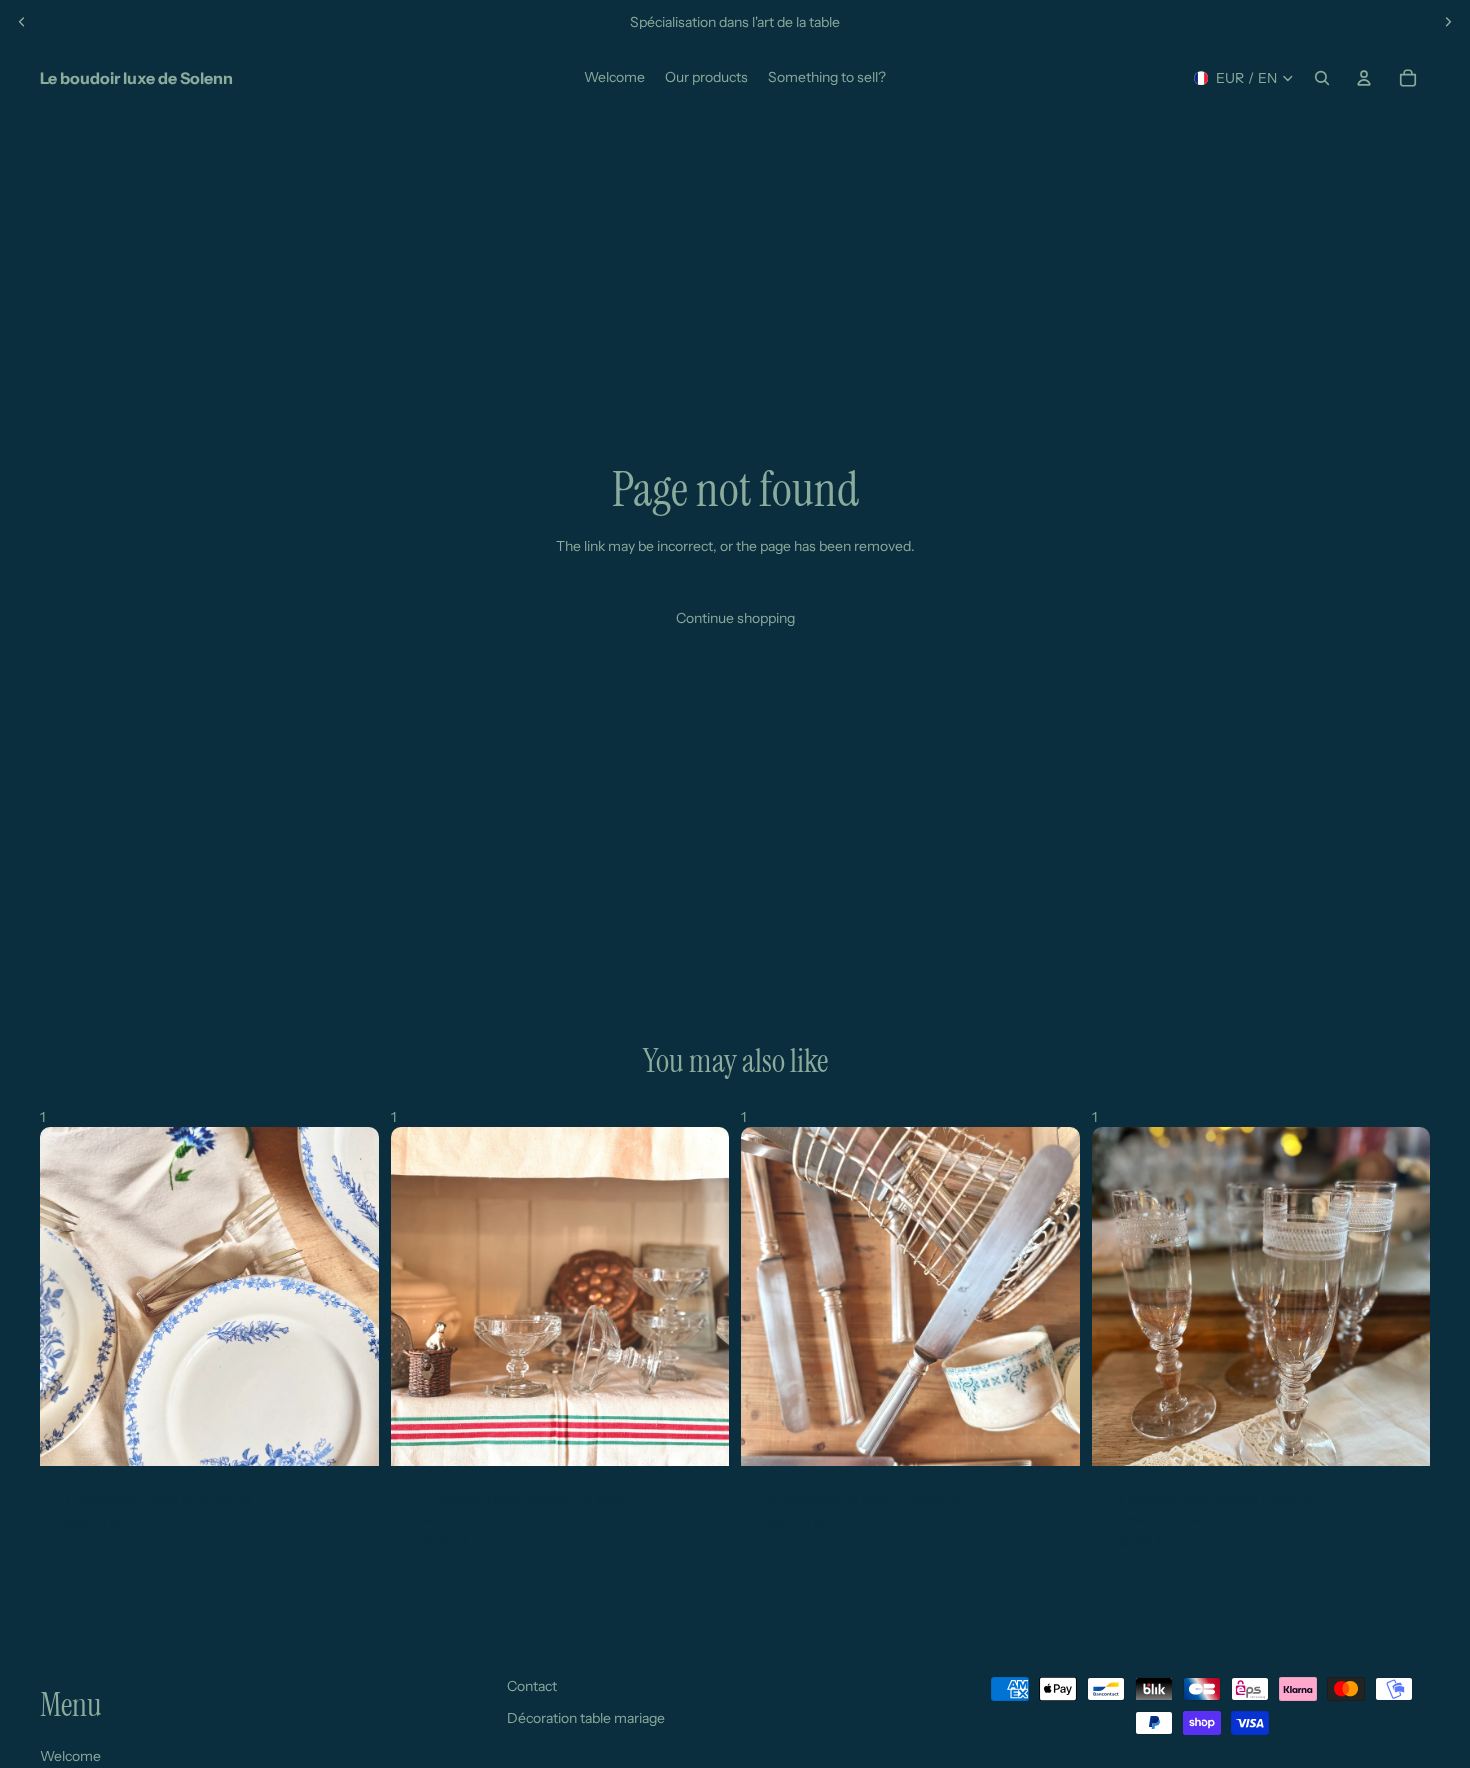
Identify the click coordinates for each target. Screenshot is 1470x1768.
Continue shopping (735, 618)
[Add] (348, 1435)
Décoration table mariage (586, 1718)
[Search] (1322, 78)
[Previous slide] (22, 22)
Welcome (70, 1756)
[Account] (1364, 78)
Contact (532, 1686)
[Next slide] (1448, 22)
